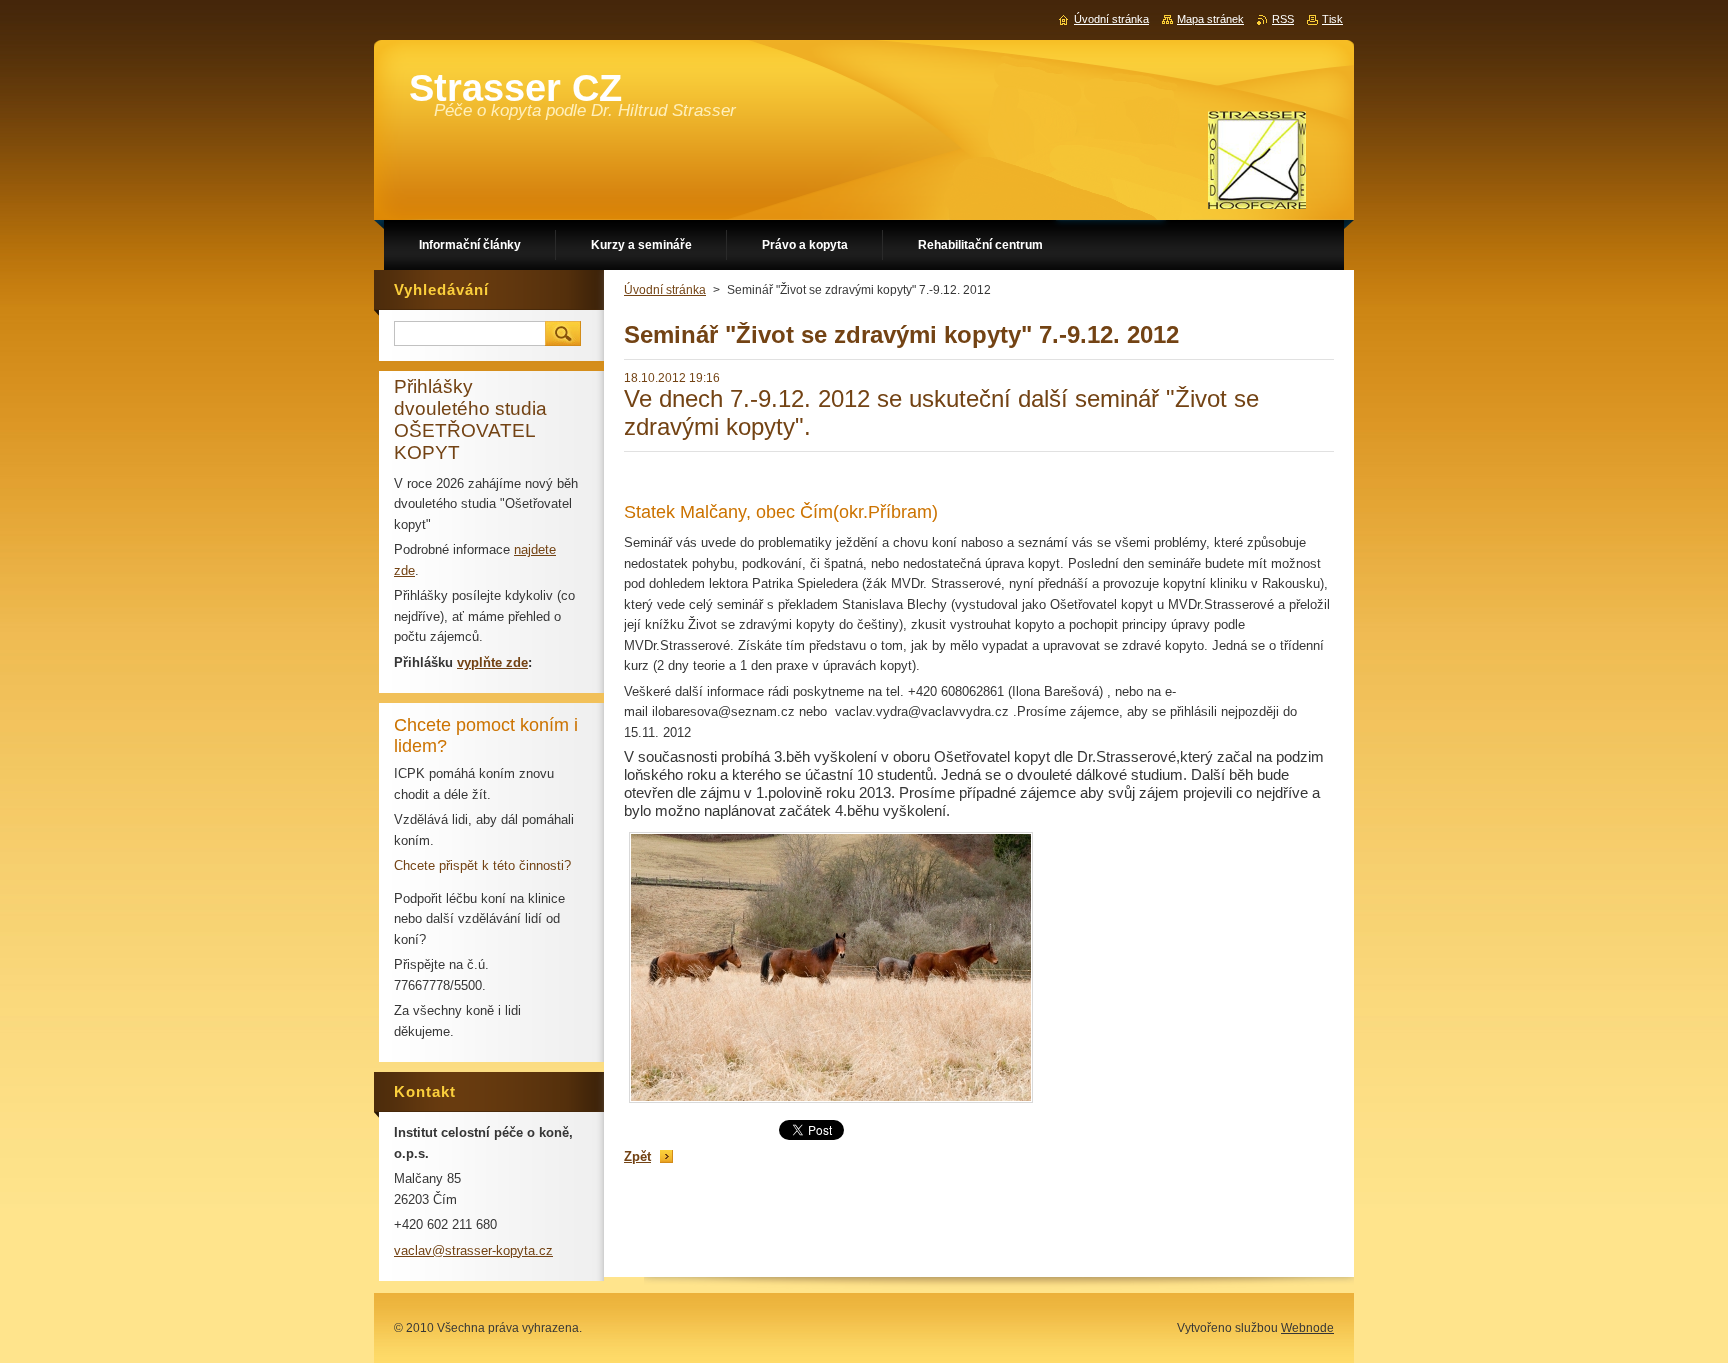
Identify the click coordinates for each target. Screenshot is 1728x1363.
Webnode (1307, 1328)
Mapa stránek (1210, 19)
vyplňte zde (492, 662)
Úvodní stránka (665, 290)
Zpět (637, 1156)
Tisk (1332, 19)
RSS (1283, 19)
